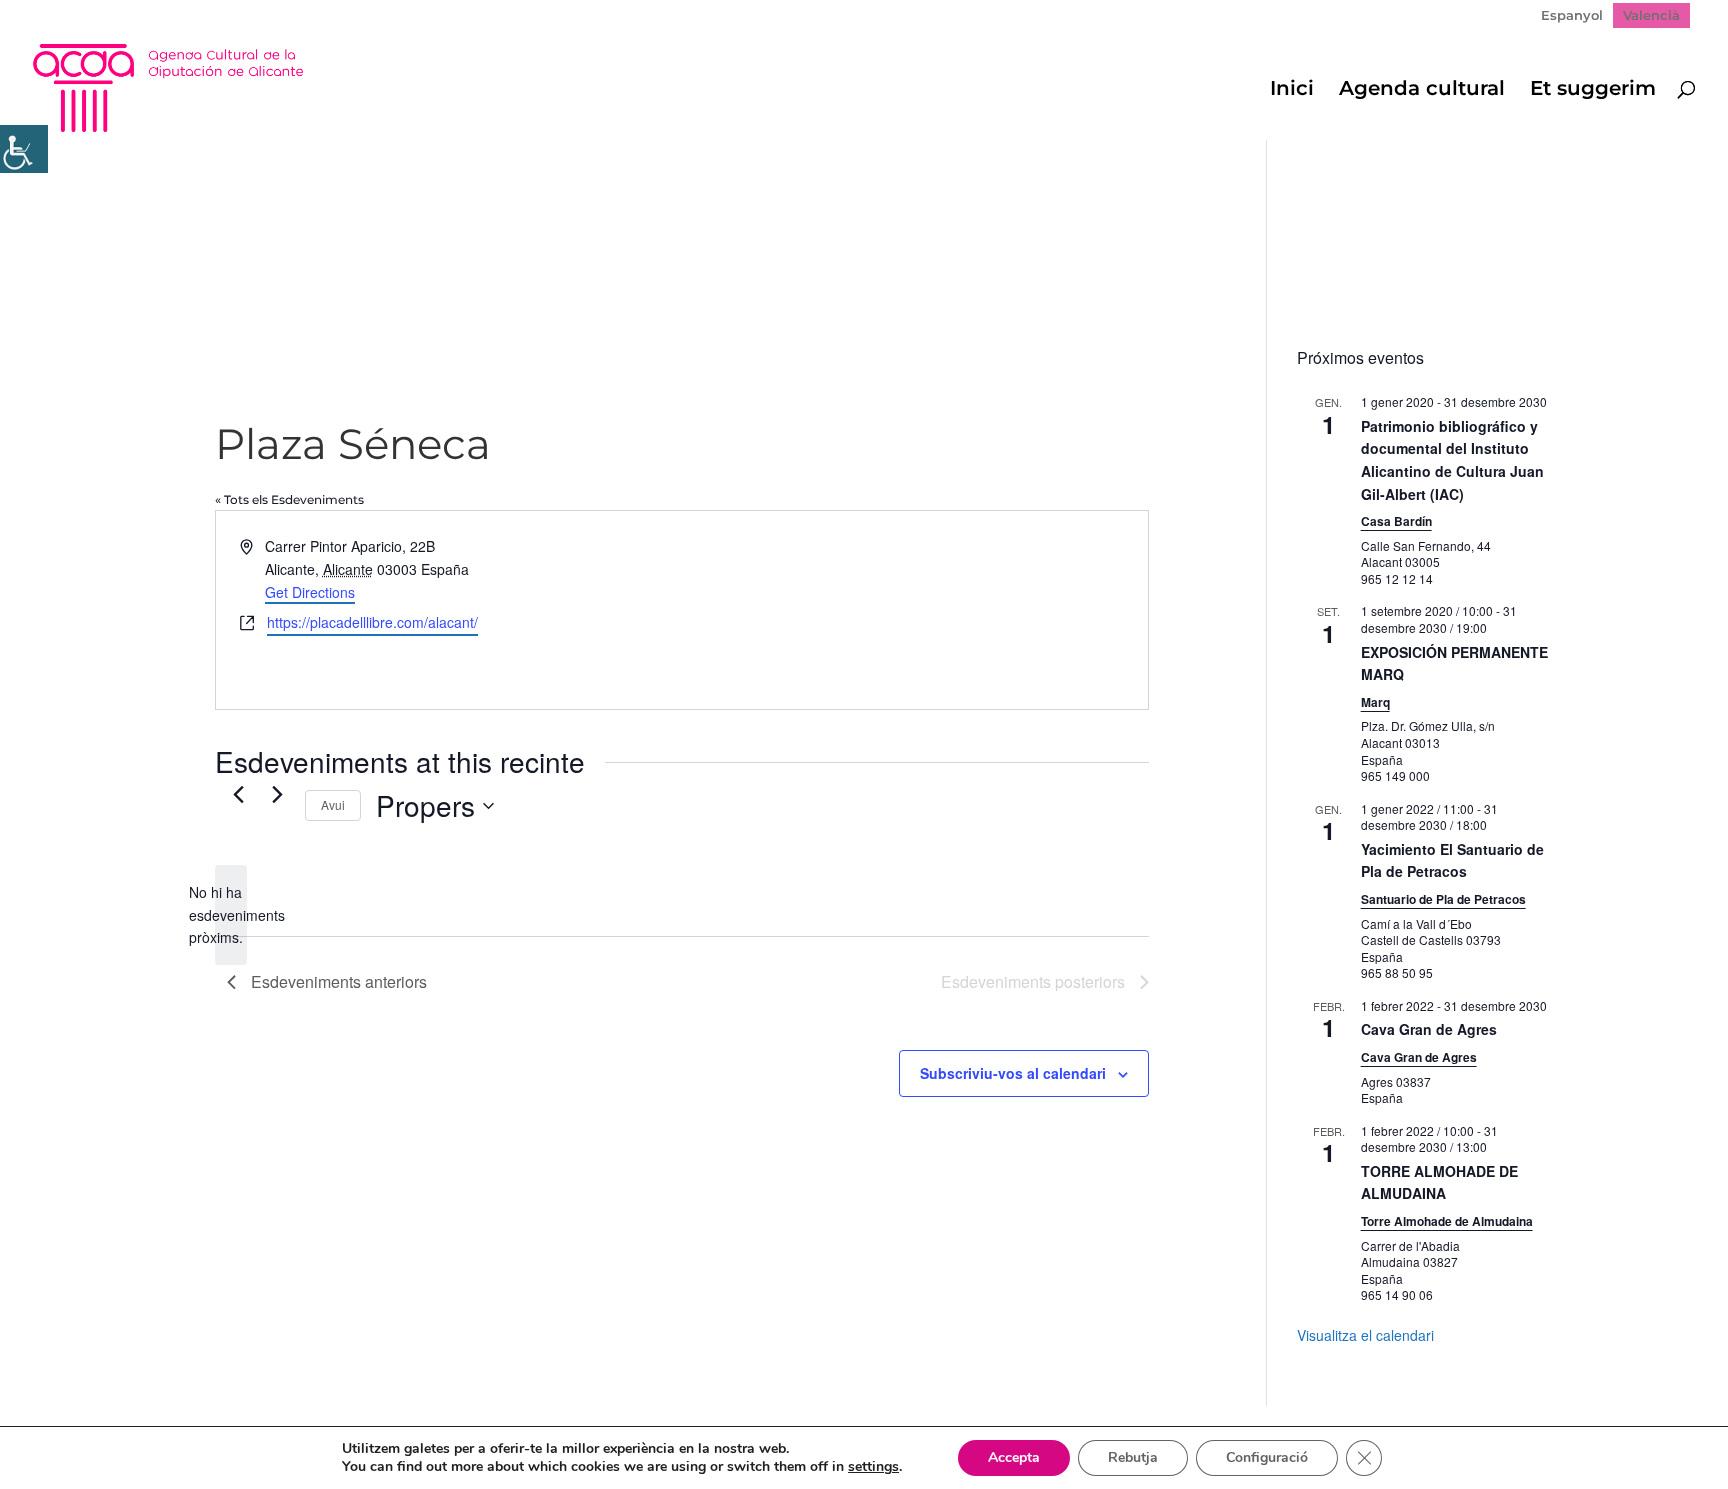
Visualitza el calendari (1365, 1335)
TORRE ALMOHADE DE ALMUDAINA (1439, 1182)
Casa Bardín (1396, 521)
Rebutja (1133, 1457)
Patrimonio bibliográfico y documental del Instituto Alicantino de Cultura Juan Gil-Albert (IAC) (1452, 460)
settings (873, 1467)
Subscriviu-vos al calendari (1013, 1073)
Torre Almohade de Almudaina (1447, 1221)
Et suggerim (1593, 90)
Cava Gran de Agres (1429, 1029)
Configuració (1267, 1457)
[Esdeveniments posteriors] (278, 794)
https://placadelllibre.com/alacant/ (372, 622)
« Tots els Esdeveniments (289, 499)
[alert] (231, 915)
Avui (333, 804)
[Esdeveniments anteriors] (239, 794)
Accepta (1014, 1457)
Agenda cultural (1422, 90)
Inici (1292, 90)
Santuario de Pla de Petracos (1443, 899)
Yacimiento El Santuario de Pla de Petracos (1452, 860)
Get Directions (310, 592)
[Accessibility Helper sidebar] (24, 149)
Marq (1375, 702)
